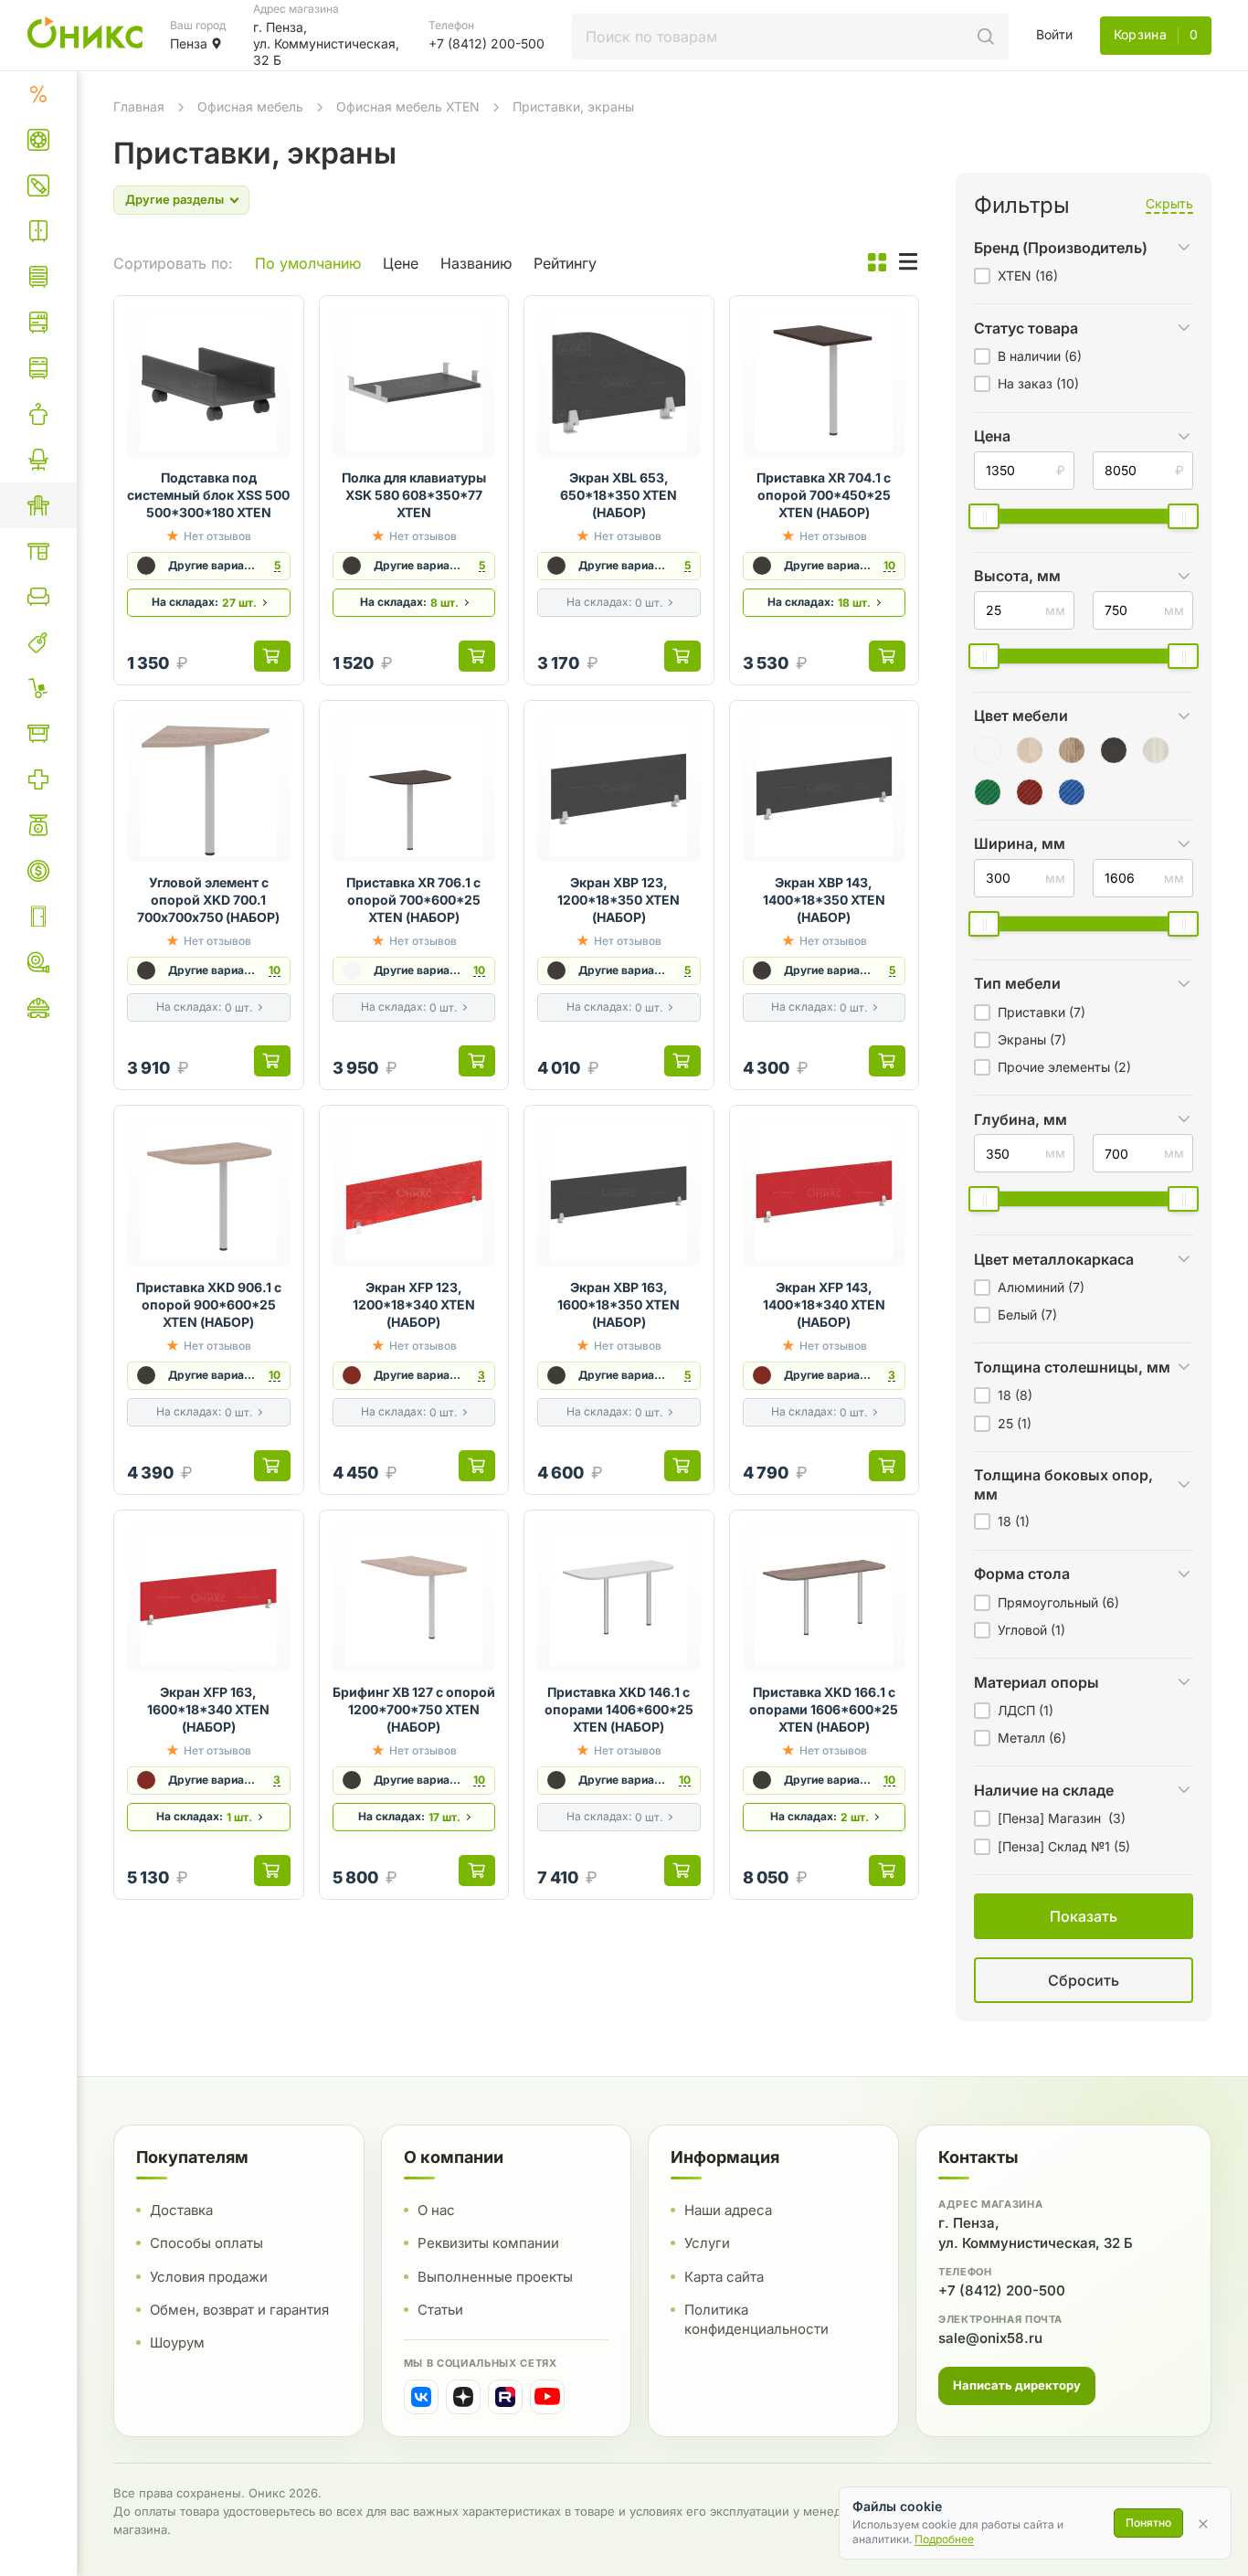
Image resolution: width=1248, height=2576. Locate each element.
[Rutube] (505, 2397)
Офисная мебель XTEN (408, 106)
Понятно (1148, 2523)
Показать (894, 2003)
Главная (139, 106)
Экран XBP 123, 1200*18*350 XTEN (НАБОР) (619, 900)
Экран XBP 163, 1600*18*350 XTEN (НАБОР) (619, 1304)
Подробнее (944, 2539)
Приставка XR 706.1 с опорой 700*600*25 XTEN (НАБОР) (413, 900)
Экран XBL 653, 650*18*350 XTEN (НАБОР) (619, 495)
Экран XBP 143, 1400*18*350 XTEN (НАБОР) (824, 900)
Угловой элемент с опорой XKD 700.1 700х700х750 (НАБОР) (208, 900)
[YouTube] (547, 2397)
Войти (1054, 34)
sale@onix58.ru (990, 2338)
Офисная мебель (250, 106)
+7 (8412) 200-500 (1002, 2290)
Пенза (189, 43)
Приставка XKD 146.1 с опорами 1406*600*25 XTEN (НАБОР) (619, 1709)
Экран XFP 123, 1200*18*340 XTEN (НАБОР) (414, 1304)
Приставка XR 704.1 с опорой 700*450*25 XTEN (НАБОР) (824, 495)
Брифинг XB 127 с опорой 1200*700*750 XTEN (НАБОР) (414, 1709)
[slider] (984, 516)
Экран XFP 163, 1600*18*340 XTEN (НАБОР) (208, 1709)
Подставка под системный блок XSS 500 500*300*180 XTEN (208, 495)
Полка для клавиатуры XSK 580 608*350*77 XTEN (414, 495)
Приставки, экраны (573, 106)
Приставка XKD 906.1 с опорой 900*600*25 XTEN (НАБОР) (209, 1304)
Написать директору (1017, 2385)
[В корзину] (272, 656)
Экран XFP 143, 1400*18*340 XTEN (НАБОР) (824, 1304)
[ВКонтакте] (421, 2397)
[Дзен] (463, 2397)
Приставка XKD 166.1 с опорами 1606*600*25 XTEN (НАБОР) (824, 1709)
